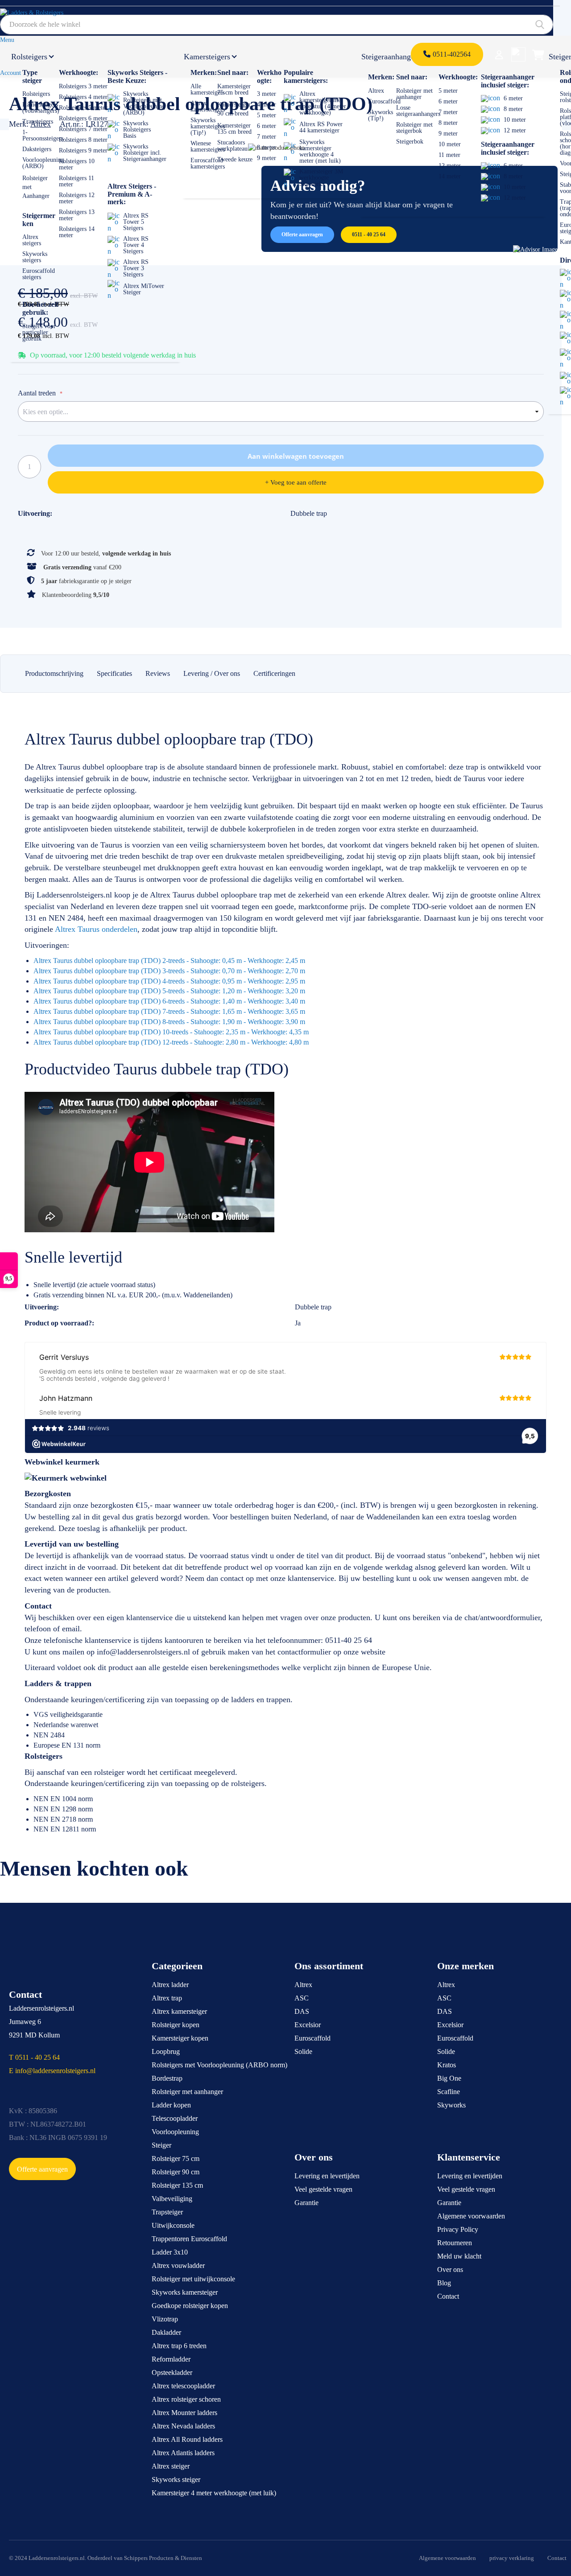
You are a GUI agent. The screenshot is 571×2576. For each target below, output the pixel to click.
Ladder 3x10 (170, 2252)
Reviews (158, 673)
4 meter (267, 105)
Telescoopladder (175, 2118)
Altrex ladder (170, 1985)
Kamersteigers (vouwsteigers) (41, 108)
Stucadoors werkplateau (232, 146)
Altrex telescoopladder (183, 2386)
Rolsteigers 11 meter (77, 181)
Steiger (161, 2145)
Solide (303, 2051)
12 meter (450, 166)
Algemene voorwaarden (471, 2216)
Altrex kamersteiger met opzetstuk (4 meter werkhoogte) (323, 103)
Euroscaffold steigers (39, 274)
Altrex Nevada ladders (183, 2426)
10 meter (450, 144)
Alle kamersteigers (208, 89)
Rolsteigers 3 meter (83, 86)
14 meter (450, 176)
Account (10, 73)
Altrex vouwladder (178, 2265)
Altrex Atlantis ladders (183, 2453)
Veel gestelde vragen (323, 2189)
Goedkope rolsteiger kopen (190, 2306)
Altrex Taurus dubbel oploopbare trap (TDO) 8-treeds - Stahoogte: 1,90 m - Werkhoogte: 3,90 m (169, 1022)
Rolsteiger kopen (176, 2025)
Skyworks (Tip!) (381, 115)
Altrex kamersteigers (208, 106)
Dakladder (166, 2332)
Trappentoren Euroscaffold (189, 2239)
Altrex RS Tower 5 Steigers (136, 222)
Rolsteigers (29, 57)
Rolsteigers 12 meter (77, 198)
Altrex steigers (32, 240)
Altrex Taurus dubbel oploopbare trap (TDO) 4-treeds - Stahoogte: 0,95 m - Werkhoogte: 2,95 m (169, 981)
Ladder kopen (171, 2105)
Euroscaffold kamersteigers (208, 163)
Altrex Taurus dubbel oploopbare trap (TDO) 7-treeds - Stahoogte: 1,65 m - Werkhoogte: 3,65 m (169, 1011)
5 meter (267, 115)
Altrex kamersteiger (179, 2011)
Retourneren (455, 2243)
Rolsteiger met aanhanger (414, 94)
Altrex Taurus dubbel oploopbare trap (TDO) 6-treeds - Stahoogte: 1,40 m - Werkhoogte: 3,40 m (169, 1001)
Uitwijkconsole (173, 2225)
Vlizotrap (165, 2319)
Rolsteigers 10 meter (77, 164)
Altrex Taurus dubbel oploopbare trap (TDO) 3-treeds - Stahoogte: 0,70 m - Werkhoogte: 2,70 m (169, 971)
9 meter (267, 158)
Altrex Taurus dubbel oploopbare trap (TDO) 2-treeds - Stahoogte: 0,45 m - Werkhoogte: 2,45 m (169, 961)
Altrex (376, 91)
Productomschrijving (54, 673)
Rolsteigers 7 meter (83, 129)
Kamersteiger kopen (180, 2038)
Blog (444, 2283)
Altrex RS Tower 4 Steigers (136, 245)
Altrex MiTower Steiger (144, 289)
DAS (302, 2011)
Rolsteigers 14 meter (77, 232)
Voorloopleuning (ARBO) (43, 163)
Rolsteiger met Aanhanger (36, 187)
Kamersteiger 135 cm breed (234, 129)
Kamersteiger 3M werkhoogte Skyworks (321, 178)
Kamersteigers (207, 57)
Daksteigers (37, 149)
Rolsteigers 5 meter (83, 108)
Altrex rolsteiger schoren (186, 2399)
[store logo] (42, 16)
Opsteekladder (172, 2372)
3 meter (267, 94)
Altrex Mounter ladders (184, 2413)
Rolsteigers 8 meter (83, 140)
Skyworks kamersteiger (185, 2292)
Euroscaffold (384, 101)
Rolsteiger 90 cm (176, 2172)
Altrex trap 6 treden (179, 2346)
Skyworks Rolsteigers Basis (137, 130)
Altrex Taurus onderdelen (96, 929)
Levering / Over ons (212, 673)
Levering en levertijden (327, 2176)
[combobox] (277, 25)
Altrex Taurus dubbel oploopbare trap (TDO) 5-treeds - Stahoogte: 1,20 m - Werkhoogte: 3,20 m (169, 991)
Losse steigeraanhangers (418, 111)
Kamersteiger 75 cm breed (234, 89)
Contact (448, 2296)
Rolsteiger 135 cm (177, 2185)
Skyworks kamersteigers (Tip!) (208, 126)
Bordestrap (167, 2078)
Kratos (447, 2065)
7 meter (267, 137)
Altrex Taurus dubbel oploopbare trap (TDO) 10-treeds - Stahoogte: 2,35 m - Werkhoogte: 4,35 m (171, 1032)
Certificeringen (274, 673)
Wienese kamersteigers (208, 146)
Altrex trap (167, 1998)
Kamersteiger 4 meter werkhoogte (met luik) (214, 2493)
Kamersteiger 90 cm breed (234, 109)
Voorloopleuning (175, 2132)
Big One (449, 2078)
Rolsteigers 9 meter (83, 150)
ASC (302, 1998)
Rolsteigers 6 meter (83, 118)
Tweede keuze (235, 159)
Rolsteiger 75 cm (176, 2158)
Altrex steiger (171, 2466)
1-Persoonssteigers (43, 135)
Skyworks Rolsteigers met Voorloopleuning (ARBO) (144, 103)
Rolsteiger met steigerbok (414, 128)
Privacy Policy (458, 2229)
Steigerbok (410, 142)
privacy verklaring (512, 2558)
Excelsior (308, 2025)
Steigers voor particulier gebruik (39, 332)
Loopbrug (166, 2051)
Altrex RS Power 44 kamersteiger (321, 127)
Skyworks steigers (35, 257)
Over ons (450, 2269)
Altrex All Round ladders (187, 2439)
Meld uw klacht (459, 2256)
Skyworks (451, 2105)
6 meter (267, 126)
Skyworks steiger (176, 2479)
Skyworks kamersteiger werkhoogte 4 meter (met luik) (320, 151)
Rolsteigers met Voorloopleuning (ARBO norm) (219, 2065)
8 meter (267, 147)
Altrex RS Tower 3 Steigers (136, 268)
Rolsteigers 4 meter (83, 97)
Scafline (449, 2092)
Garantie (306, 2203)
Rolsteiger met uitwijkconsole (193, 2279)
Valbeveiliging (172, 2199)
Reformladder (171, 2359)
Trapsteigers (38, 121)
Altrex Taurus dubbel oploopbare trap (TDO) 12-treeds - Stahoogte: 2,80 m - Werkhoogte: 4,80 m (171, 1042)
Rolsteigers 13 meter (77, 215)
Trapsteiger (167, 2212)
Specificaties (114, 673)
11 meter (449, 155)
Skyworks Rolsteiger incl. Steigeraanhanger (145, 153)
